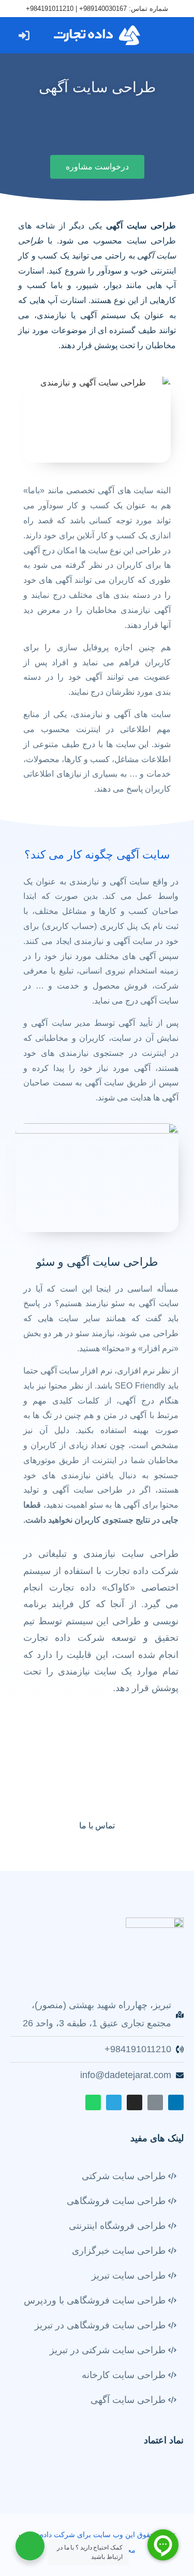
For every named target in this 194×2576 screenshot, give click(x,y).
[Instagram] (135, 2102)
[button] (170, 35)
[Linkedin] (176, 2102)
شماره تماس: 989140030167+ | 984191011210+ (97, 9)
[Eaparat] (155, 2102)
